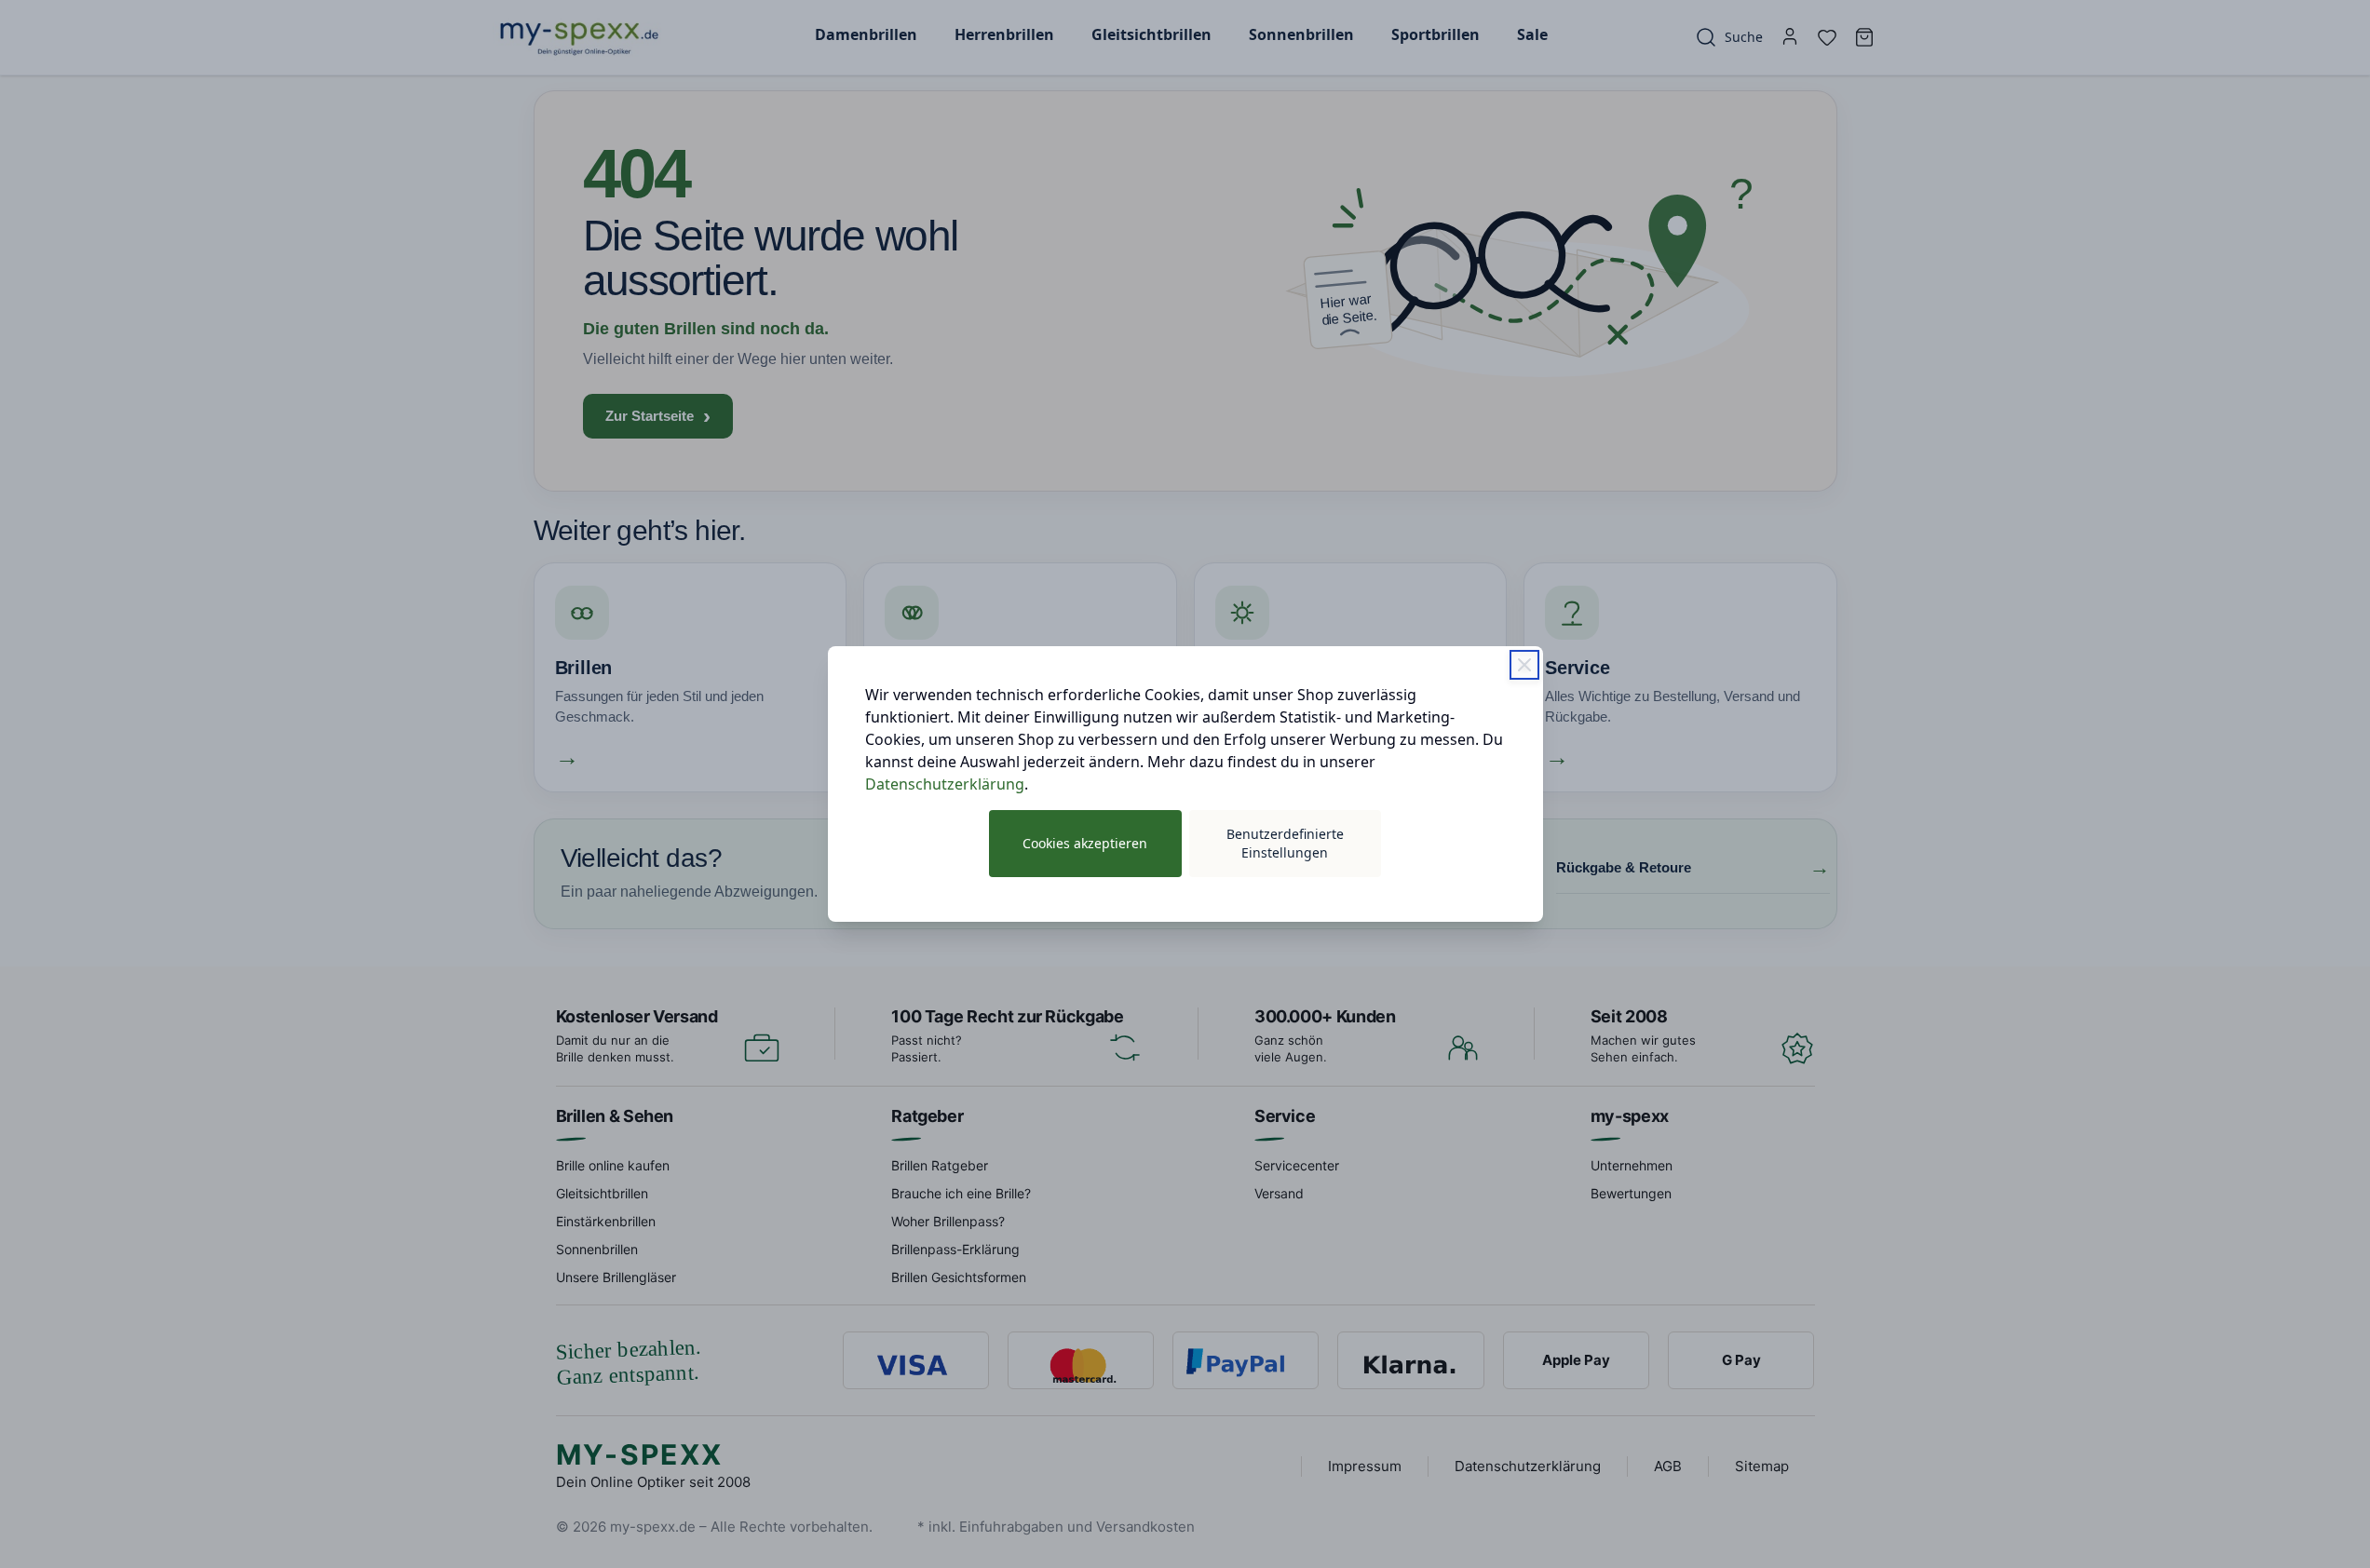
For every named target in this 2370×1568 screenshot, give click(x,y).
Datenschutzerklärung (945, 784)
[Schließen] (1524, 665)
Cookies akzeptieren (1085, 843)
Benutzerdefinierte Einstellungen (1285, 843)
